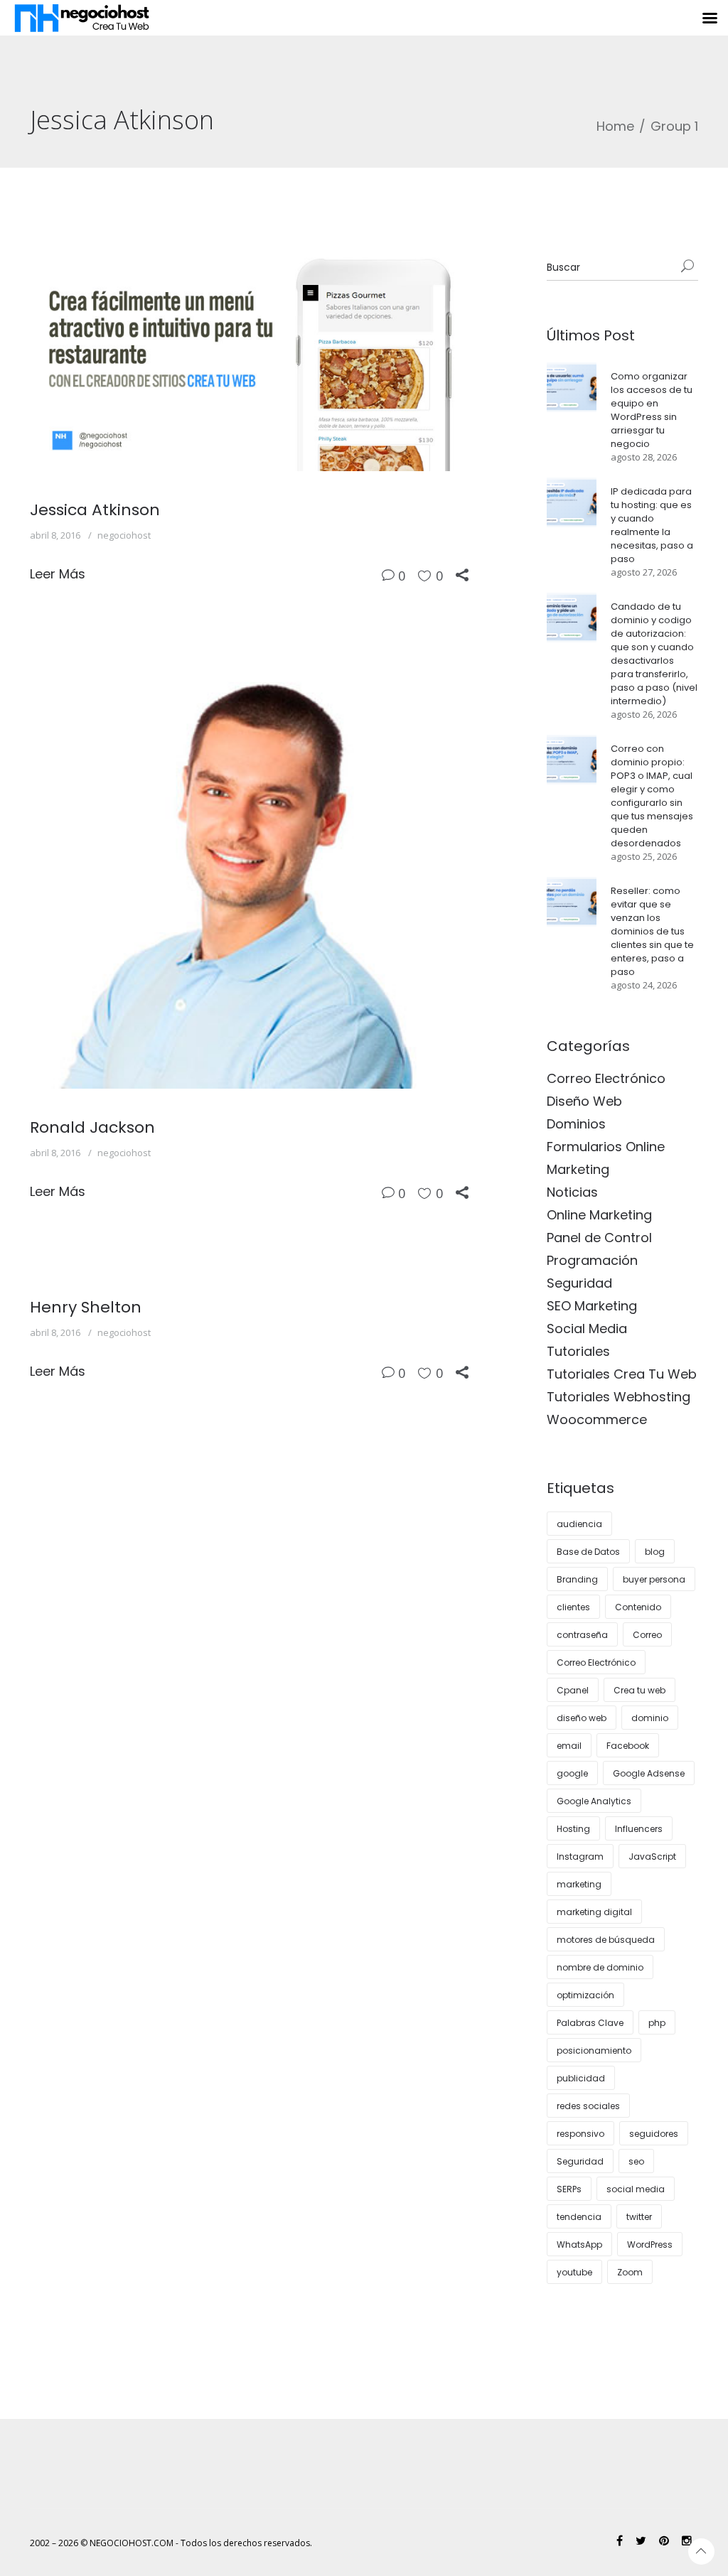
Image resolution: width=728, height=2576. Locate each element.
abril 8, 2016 (55, 535)
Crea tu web (639, 1690)
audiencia (579, 1524)
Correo (647, 1635)
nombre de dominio (600, 1967)
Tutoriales (578, 1351)
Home (615, 126)
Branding (577, 1579)
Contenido (638, 1607)
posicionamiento (594, 2050)
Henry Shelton (86, 1307)
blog (655, 1552)
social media (636, 2189)
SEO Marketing (592, 1306)
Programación (592, 1260)
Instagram (580, 1856)
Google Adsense (649, 1773)
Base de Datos (588, 1552)
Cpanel (573, 1690)
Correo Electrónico (606, 1078)
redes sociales (588, 2106)
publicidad (581, 2078)
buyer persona (654, 1579)
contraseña (582, 1635)
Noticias (572, 1192)
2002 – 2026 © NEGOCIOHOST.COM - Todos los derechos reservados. (171, 2543)
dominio (650, 1718)
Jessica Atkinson (95, 510)
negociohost (124, 535)
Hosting (573, 1829)
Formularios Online (606, 1147)
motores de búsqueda (606, 1940)
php (657, 2023)
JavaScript (652, 1856)
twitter (639, 2217)
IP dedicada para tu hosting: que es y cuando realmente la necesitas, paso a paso (652, 525)
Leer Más (58, 574)
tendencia (579, 2217)
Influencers (639, 1829)
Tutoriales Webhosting (619, 1397)
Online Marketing (599, 1215)
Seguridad (579, 1283)
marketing (579, 1884)
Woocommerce (597, 1419)
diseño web (582, 1718)
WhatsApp (579, 2244)
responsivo (580, 2134)
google (572, 1773)
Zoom (630, 2272)
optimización (585, 1995)
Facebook (628, 1746)
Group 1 (674, 126)
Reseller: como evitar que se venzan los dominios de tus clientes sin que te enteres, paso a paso (652, 931)
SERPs (569, 2189)
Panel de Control (599, 1238)
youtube (574, 2272)
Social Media (587, 1329)
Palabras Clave (590, 2023)
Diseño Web (584, 1101)
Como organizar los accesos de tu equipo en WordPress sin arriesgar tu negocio (652, 410)
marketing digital (594, 1912)
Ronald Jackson (92, 1127)
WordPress (650, 2244)
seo (636, 2161)
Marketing (578, 1169)
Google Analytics (594, 1801)
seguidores (654, 2134)
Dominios (576, 1124)
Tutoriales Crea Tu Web (622, 1374)
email (569, 1746)
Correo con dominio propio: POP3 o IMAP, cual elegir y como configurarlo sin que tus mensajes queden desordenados (652, 796)
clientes (573, 1607)
